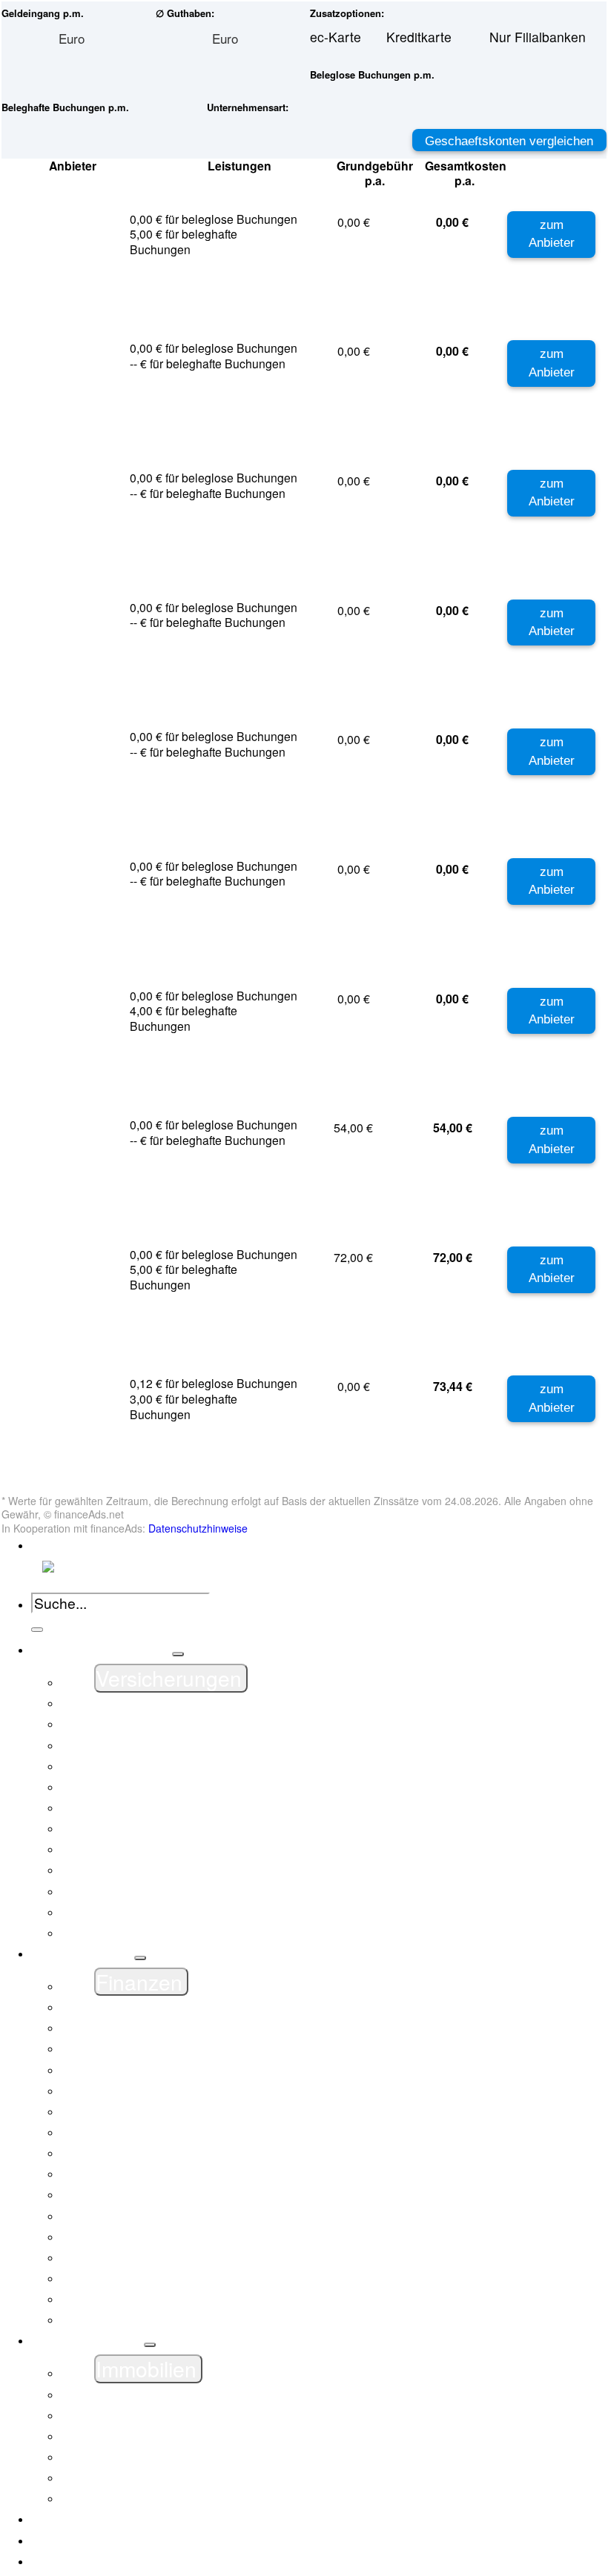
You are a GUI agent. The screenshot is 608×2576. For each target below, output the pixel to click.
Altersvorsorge (137, 1912)
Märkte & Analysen (109, 2519)
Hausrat (118, 1787)
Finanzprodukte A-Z (152, 2028)
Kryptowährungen (146, 2216)
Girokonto (123, 2132)
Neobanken (128, 2257)
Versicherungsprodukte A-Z (175, 1724)
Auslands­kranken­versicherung (184, 1870)
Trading (116, 2320)
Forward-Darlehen (148, 2477)
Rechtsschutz (134, 1849)
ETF (107, 2070)
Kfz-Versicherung (145, 1745)
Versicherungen (100, 1650)
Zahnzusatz (129, 1933)
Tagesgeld (125, 2299)
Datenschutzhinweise (198, 1528)
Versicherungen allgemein (171, 1703)
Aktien (113, 2048)
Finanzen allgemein (152, 2007)
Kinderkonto (130, 2153)
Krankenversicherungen (165, 1807)
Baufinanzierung (142, 2436)
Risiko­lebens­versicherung (170, 1891)
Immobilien (86, 2340)
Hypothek (122, 2498)
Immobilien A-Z (139, 2415)
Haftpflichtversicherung (162, 1766)
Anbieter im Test (101, 2540)
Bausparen (126, 2457)
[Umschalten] (178, 1654)
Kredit (112, 2174)
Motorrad (121, 1828)
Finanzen (81, 1953)
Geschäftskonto (141, 2111)
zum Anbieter (552, 234)
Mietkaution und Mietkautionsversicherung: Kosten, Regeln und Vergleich (310, 2237)
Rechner (79, 2561)
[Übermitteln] (37, 1630)
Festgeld (120, 2091)
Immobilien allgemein (157, 2394)
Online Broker (135, 2278)
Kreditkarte (126, 2194)
